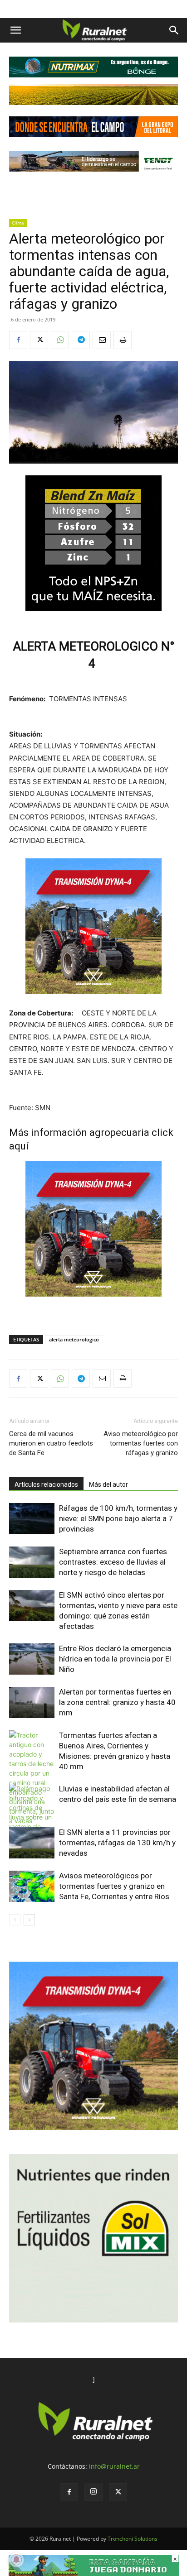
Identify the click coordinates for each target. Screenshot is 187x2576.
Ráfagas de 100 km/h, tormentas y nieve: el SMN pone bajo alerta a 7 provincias (118, 1518)
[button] (15, 30)
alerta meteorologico (74, 1339)
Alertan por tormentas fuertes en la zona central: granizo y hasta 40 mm (117, 1702)
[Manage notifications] (16, 2560)
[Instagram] (93, 2492)
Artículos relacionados (46, 1484)
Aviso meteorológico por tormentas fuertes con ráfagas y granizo (141, 1443)
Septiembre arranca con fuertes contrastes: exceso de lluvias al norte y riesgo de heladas (113, 1562)
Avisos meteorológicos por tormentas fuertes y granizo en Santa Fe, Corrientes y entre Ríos (114, 1886)
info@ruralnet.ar (114, 2466)
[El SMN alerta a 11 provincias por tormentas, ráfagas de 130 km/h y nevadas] (32, 1843)
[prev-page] (15, 1920)
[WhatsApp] (60, 340)
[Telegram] (81, 340)
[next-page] (29, 1920)
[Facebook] (18, 340)
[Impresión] (123, 340)
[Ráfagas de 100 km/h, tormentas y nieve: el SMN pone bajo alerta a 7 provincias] (32, 1519)
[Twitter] (39, 340)
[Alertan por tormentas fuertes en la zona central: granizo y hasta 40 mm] (32, 1702)
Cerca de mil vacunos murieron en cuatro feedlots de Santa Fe (51, 1443)
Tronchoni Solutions (133, 2539)
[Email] (102, 340)
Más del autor (108, 1484)
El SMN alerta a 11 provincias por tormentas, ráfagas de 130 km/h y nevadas (117, 1843)
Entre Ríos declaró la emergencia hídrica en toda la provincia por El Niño (115, 1659)
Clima (18, 223)
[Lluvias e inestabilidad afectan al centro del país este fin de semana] (32, 1822)
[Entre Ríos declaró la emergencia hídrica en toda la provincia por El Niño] (32, 1659)
